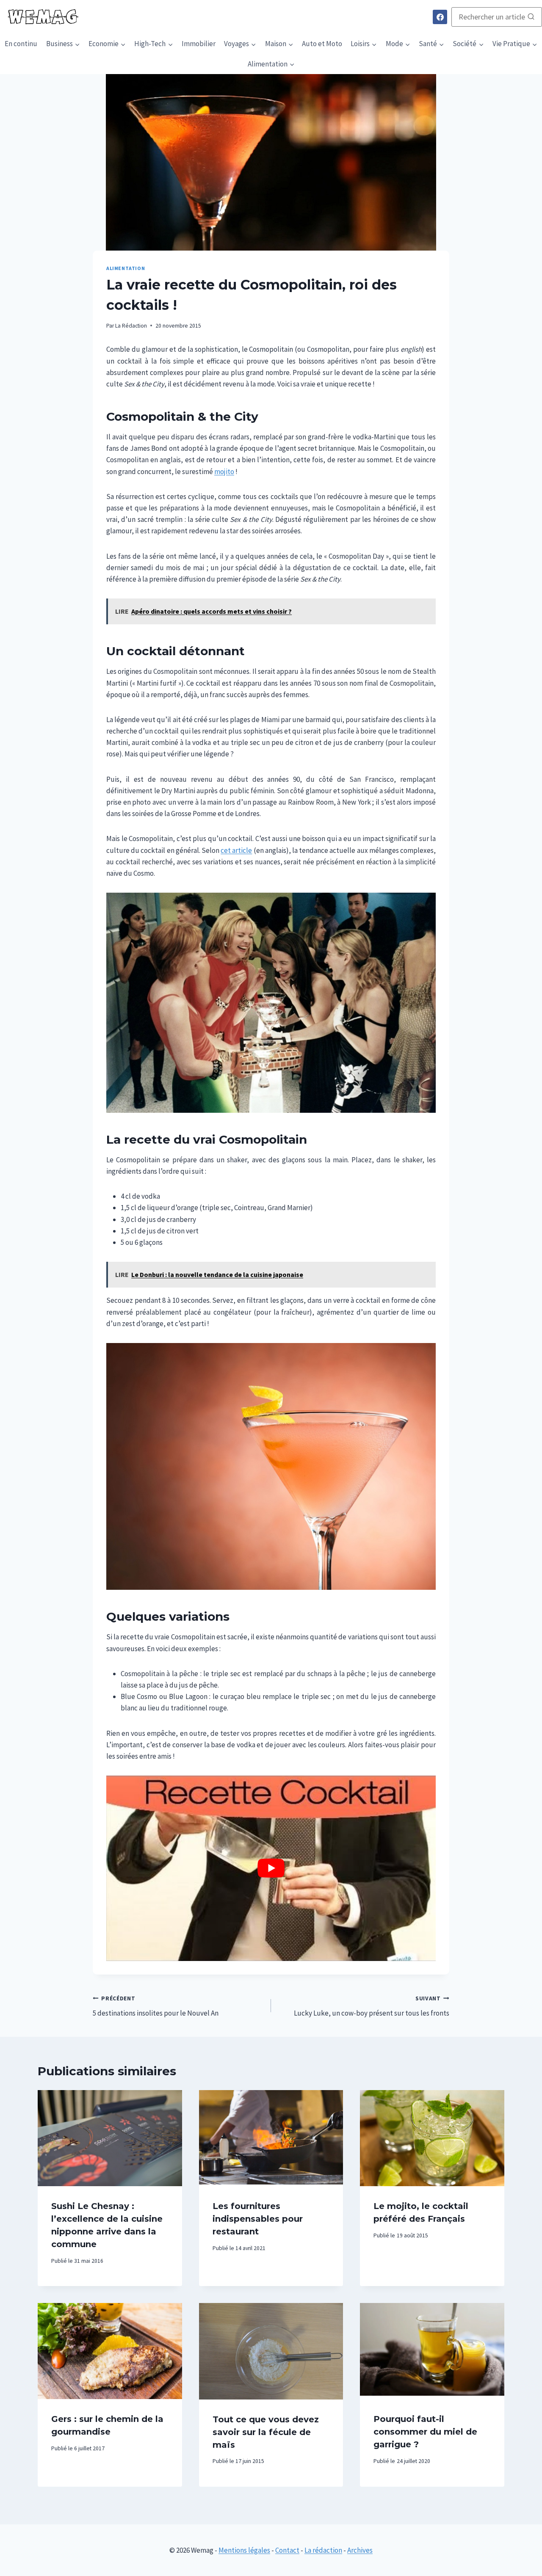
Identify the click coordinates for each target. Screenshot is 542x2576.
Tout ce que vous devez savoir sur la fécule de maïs (266, 2432)
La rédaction (323, 2550)
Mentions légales (244, 2550)
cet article (236, 850)
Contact (287, 2550)
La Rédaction (131, 326)
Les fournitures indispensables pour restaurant (258, 2219)
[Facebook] (440, 17)
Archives (360, 2550)
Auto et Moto (322, 44)
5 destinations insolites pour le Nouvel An (156, 2006)
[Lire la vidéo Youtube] (271, 1868)
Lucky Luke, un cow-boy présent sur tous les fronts (372, 2006)
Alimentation (126, 268)
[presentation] (110, 2138)
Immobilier (199, 44)
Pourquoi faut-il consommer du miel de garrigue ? (425, 2432)
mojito (224, 472)
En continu (21, 44)
